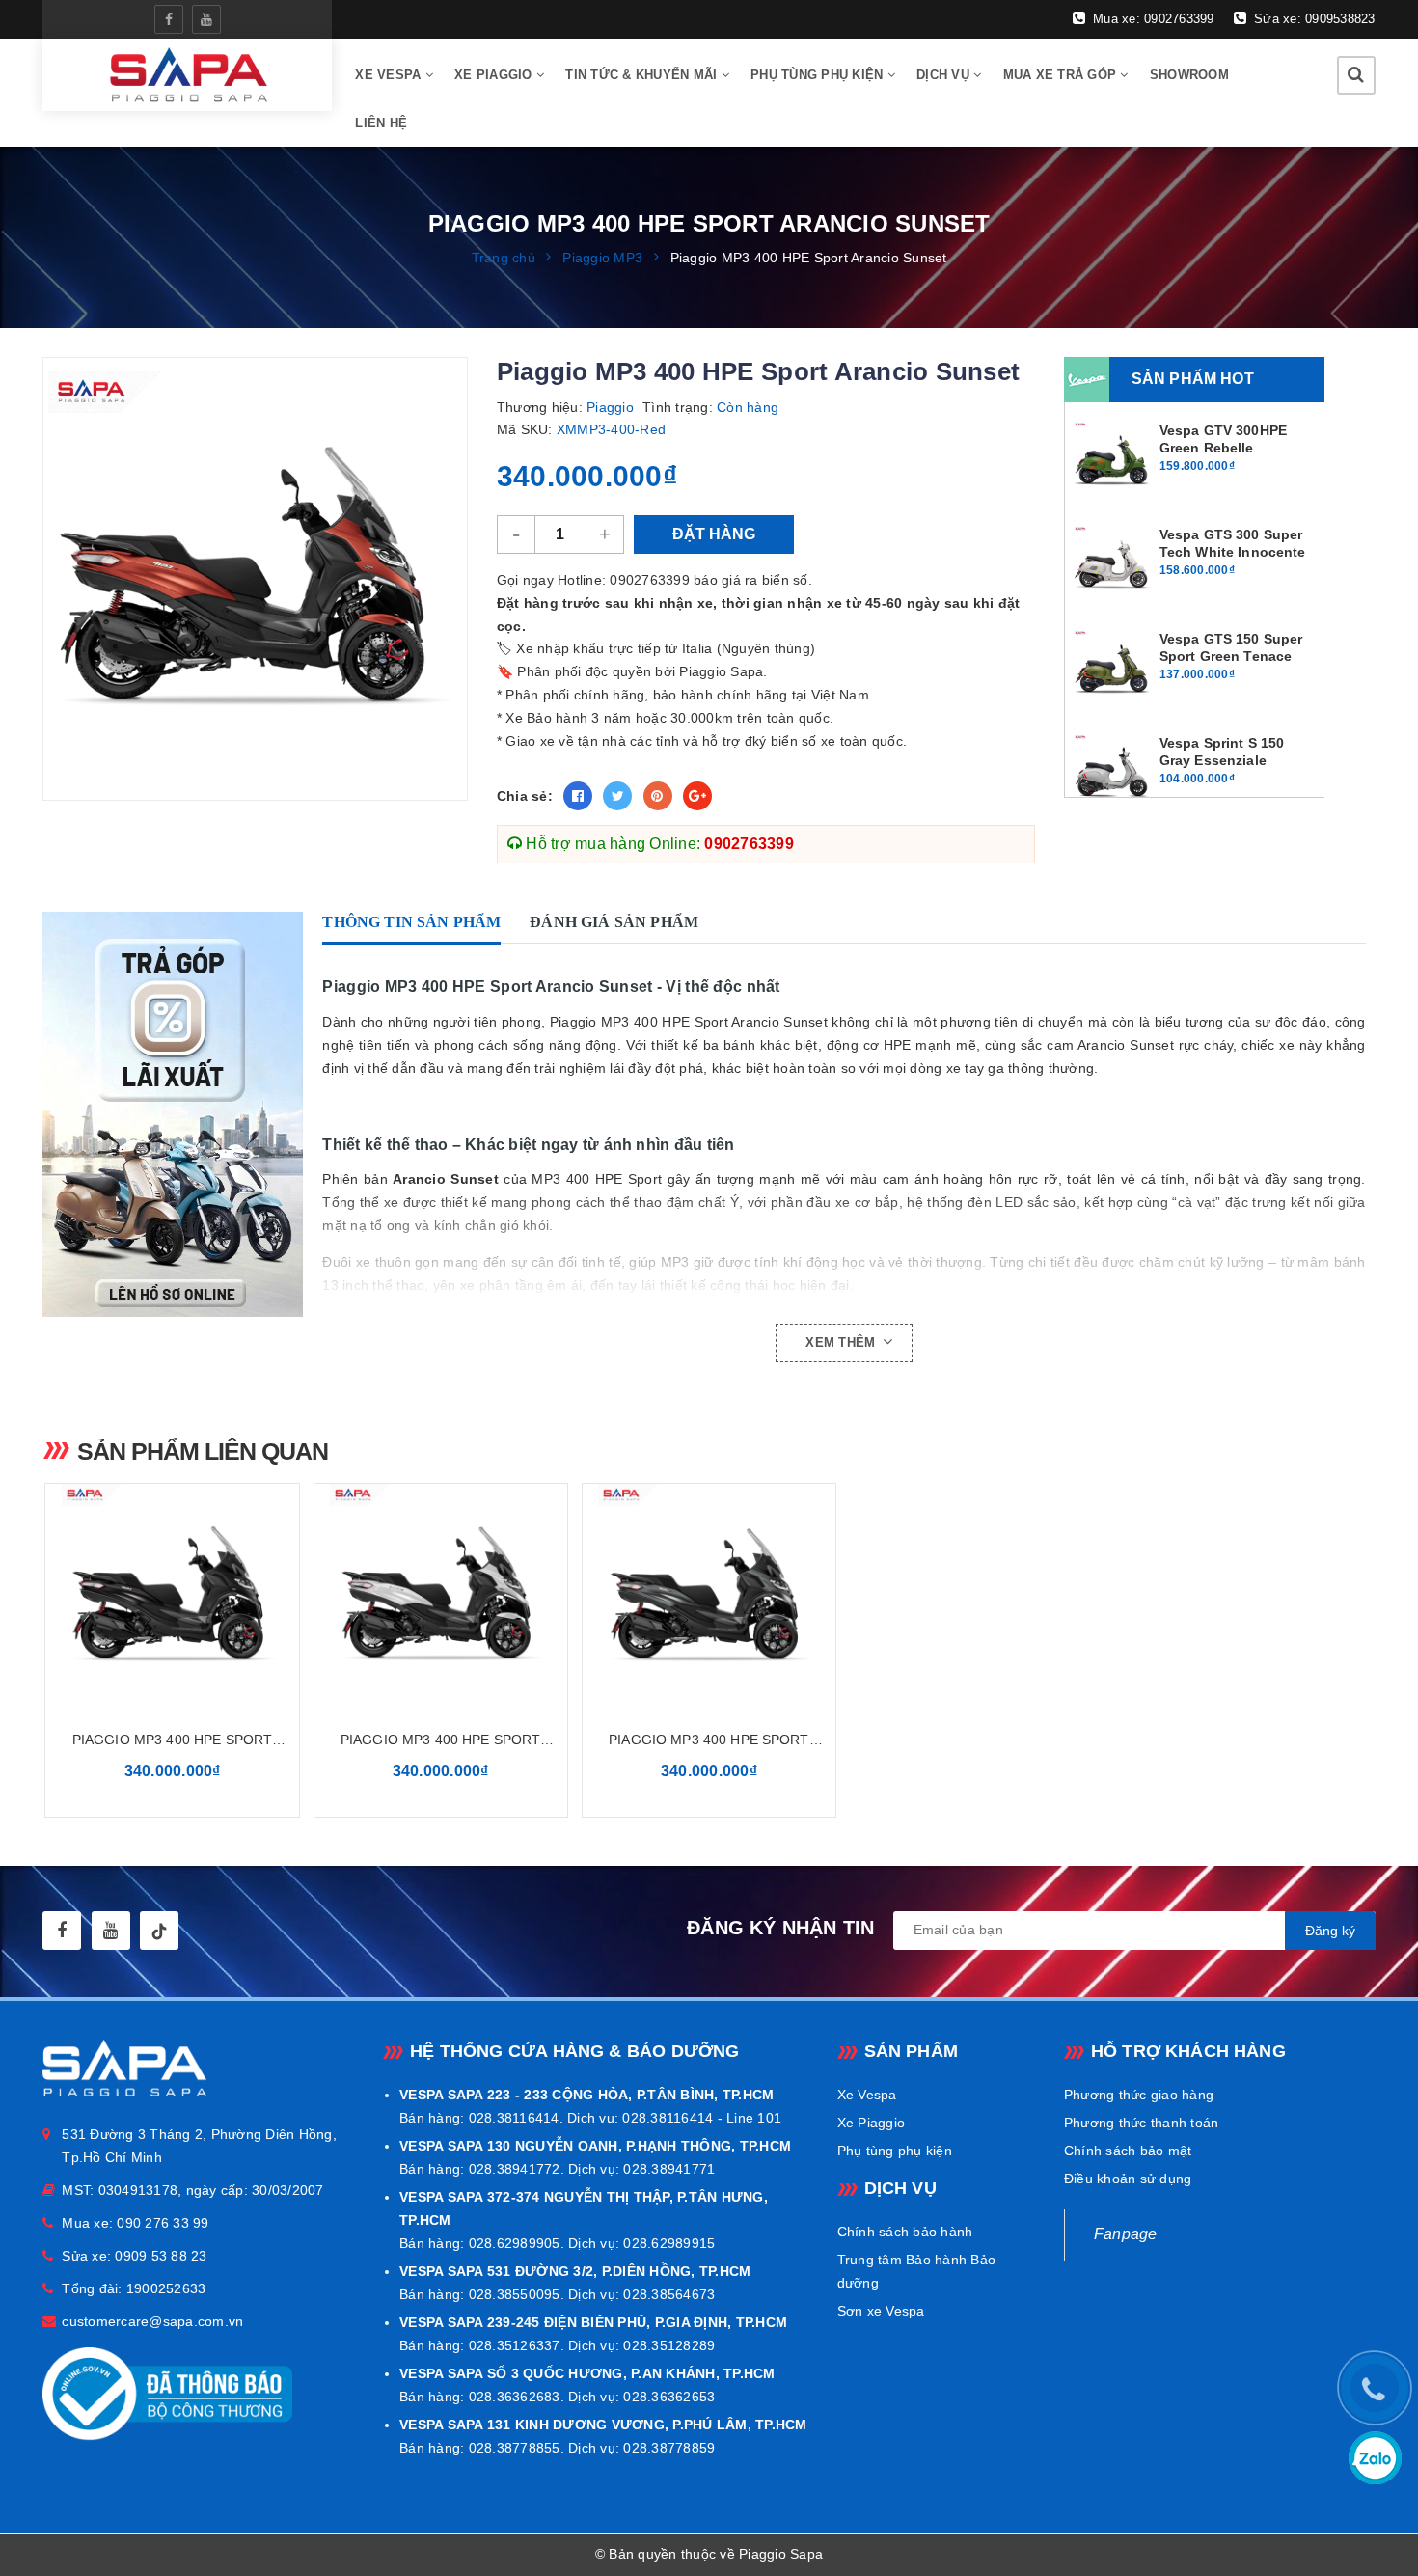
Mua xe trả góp (1062, 75)
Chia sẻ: (525, 796)
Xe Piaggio (495, 75)
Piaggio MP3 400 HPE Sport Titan (709, 1741)
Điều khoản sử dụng (1128, 2179)
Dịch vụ (945, 75)
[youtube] (206, 19)
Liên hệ (381, 123)
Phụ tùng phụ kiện (819, 75)
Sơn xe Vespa (881, 2311)
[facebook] (169, 19)
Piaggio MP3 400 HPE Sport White (441, 1741)
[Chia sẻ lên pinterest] (658, 796)
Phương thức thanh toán (1142, 2123)
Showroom (1189, 75)
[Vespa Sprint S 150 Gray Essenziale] (1113, 772)
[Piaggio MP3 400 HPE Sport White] (441, 1595)
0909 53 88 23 (161, 2256)
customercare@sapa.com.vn (152, 2321)
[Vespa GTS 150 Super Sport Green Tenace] (1113, 668)
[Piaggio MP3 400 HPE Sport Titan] (709, 1595)
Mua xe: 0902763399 (1152, 19)
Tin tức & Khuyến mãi (643, 75)
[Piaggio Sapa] (188, 75)
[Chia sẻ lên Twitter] (617, 796)
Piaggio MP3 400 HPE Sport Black (173, 1741)
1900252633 (166, 2288)
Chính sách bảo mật (1128, 2151)
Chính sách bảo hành (905, 2232)
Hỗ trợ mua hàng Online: (658, 844)
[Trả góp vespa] (177, 1114)
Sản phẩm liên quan (203, 1451)
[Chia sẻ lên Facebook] (578, 796)
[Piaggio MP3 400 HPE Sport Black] (172, 1595)
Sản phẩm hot (1193, 379)
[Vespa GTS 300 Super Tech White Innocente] (1113, 563)
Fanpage (1126, 2234)
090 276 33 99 (163, 2223)
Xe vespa (390, 75)
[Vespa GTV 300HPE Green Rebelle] (1113, 459)
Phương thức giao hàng (1139, 2095)
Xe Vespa (867, 2095)
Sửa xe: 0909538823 (1313, 19)
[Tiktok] (159, 1931)
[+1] (697, 796)
